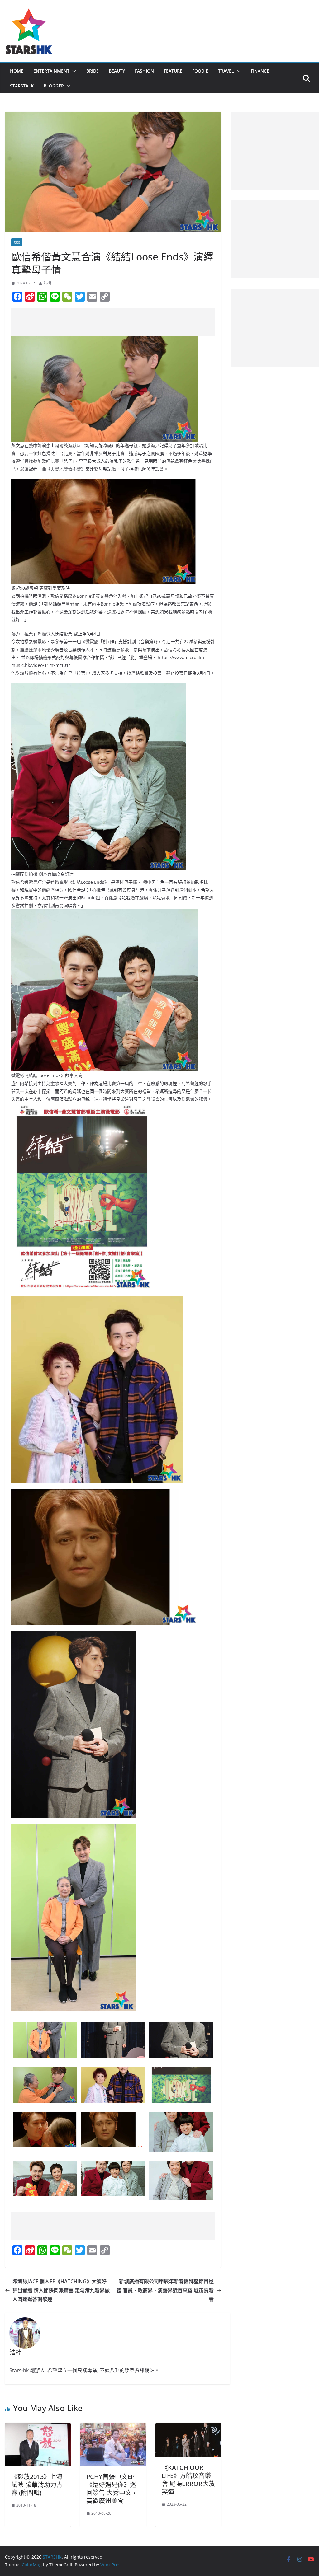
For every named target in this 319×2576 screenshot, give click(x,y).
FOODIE (200, 71)
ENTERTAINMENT (51, 71)
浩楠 (47, 283)
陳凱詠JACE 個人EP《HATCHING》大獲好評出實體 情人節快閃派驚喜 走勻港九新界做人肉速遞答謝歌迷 (61, 2290)
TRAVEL (226, 71)
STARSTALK (22, 86)
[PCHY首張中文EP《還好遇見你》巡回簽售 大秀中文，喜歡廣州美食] (113, 2427)
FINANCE (260, 71)
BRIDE (93, 71)
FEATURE (173, 71)
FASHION (144, 71)
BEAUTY (117, 71)
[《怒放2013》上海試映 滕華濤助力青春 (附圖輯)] (38, 2427)
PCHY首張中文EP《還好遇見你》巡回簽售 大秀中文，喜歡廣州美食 (112, 2489)
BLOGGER (54, 86)
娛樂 (17, 242)
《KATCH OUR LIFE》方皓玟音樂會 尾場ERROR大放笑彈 (188, 2480)
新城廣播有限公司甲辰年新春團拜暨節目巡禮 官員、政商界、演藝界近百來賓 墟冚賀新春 (165, 2290)
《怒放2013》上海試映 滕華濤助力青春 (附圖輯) (37, 2485)
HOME (17, 71)
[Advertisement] (125, 322)
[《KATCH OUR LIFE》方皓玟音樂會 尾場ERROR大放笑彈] (188, 2427)
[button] (73, 71)
